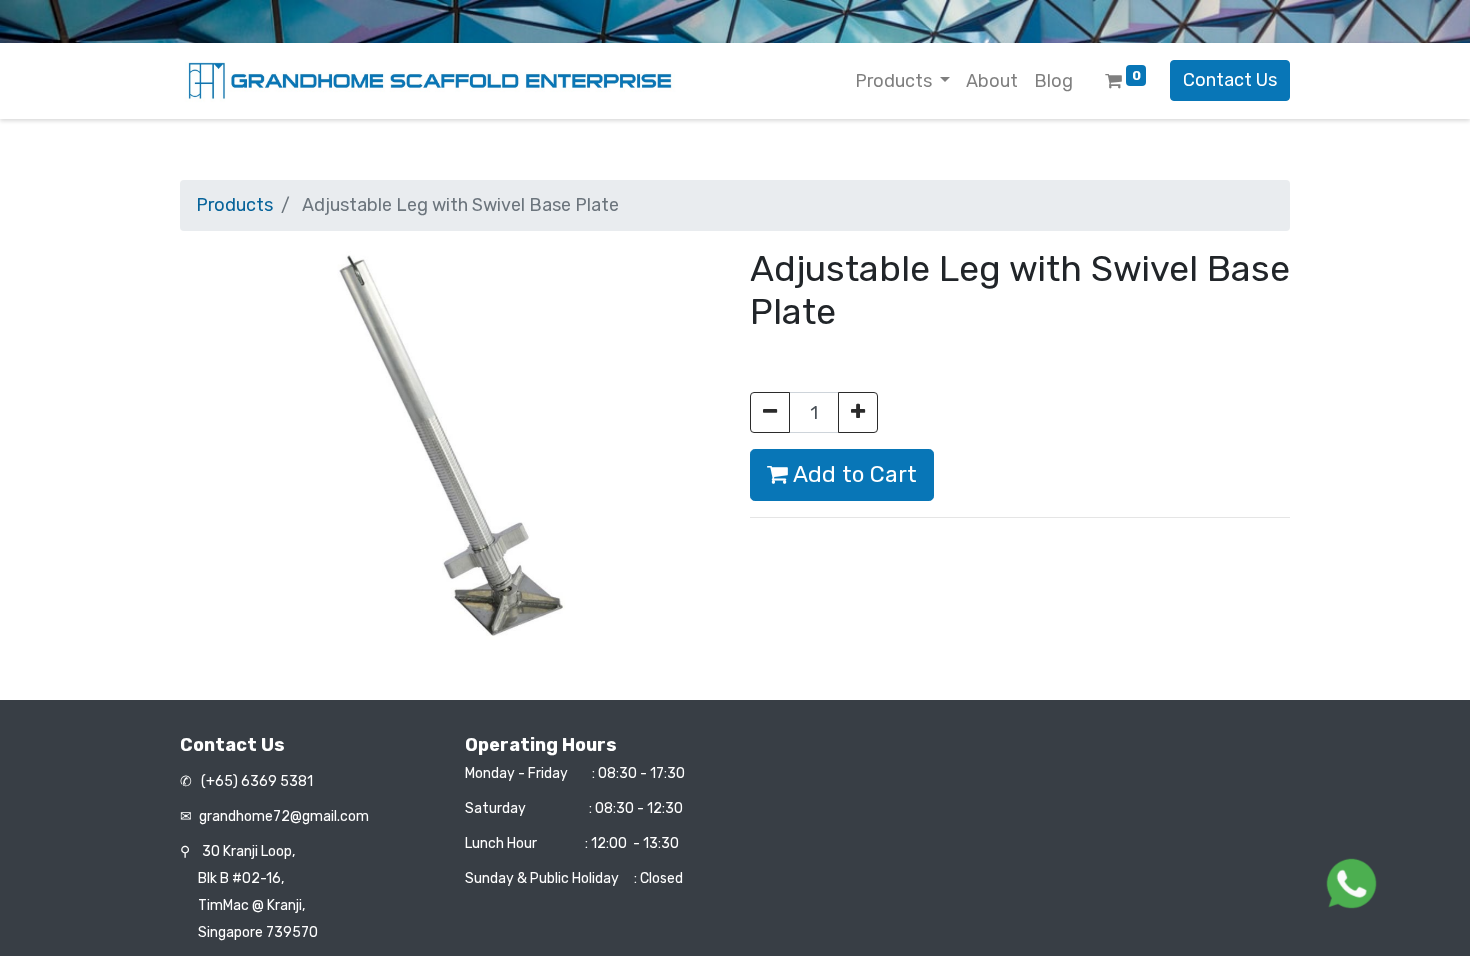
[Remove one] (770, 412)
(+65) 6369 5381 (255, 781)
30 (248, 851)
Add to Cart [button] (852, 474)
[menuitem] (992, 81)
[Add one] (858, 412)
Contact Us (1230, 80)
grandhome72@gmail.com (284, 816)
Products (234, 205)
